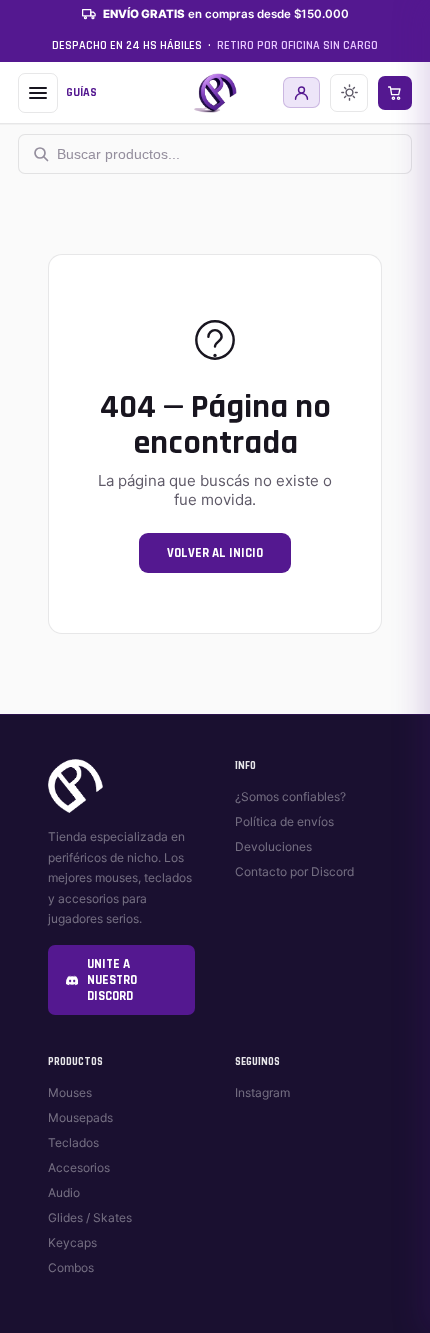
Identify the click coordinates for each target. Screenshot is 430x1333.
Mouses (70, 1092)
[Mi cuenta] (301, 92)
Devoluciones (273, 846)
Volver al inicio (215, 553)
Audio (64, 1192)
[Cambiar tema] (349, 93)
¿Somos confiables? (290, 796)
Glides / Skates (90, 1217)
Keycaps (72, 1242)
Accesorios (79, 1167)
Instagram (262, 1092)
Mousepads (80, 1117)
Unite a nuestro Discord (112, 980)
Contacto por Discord (294, 871)
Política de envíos (284, 821)
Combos (71, 1267)
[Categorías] (38, 93)
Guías (81, 92)
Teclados (73, 1142)
